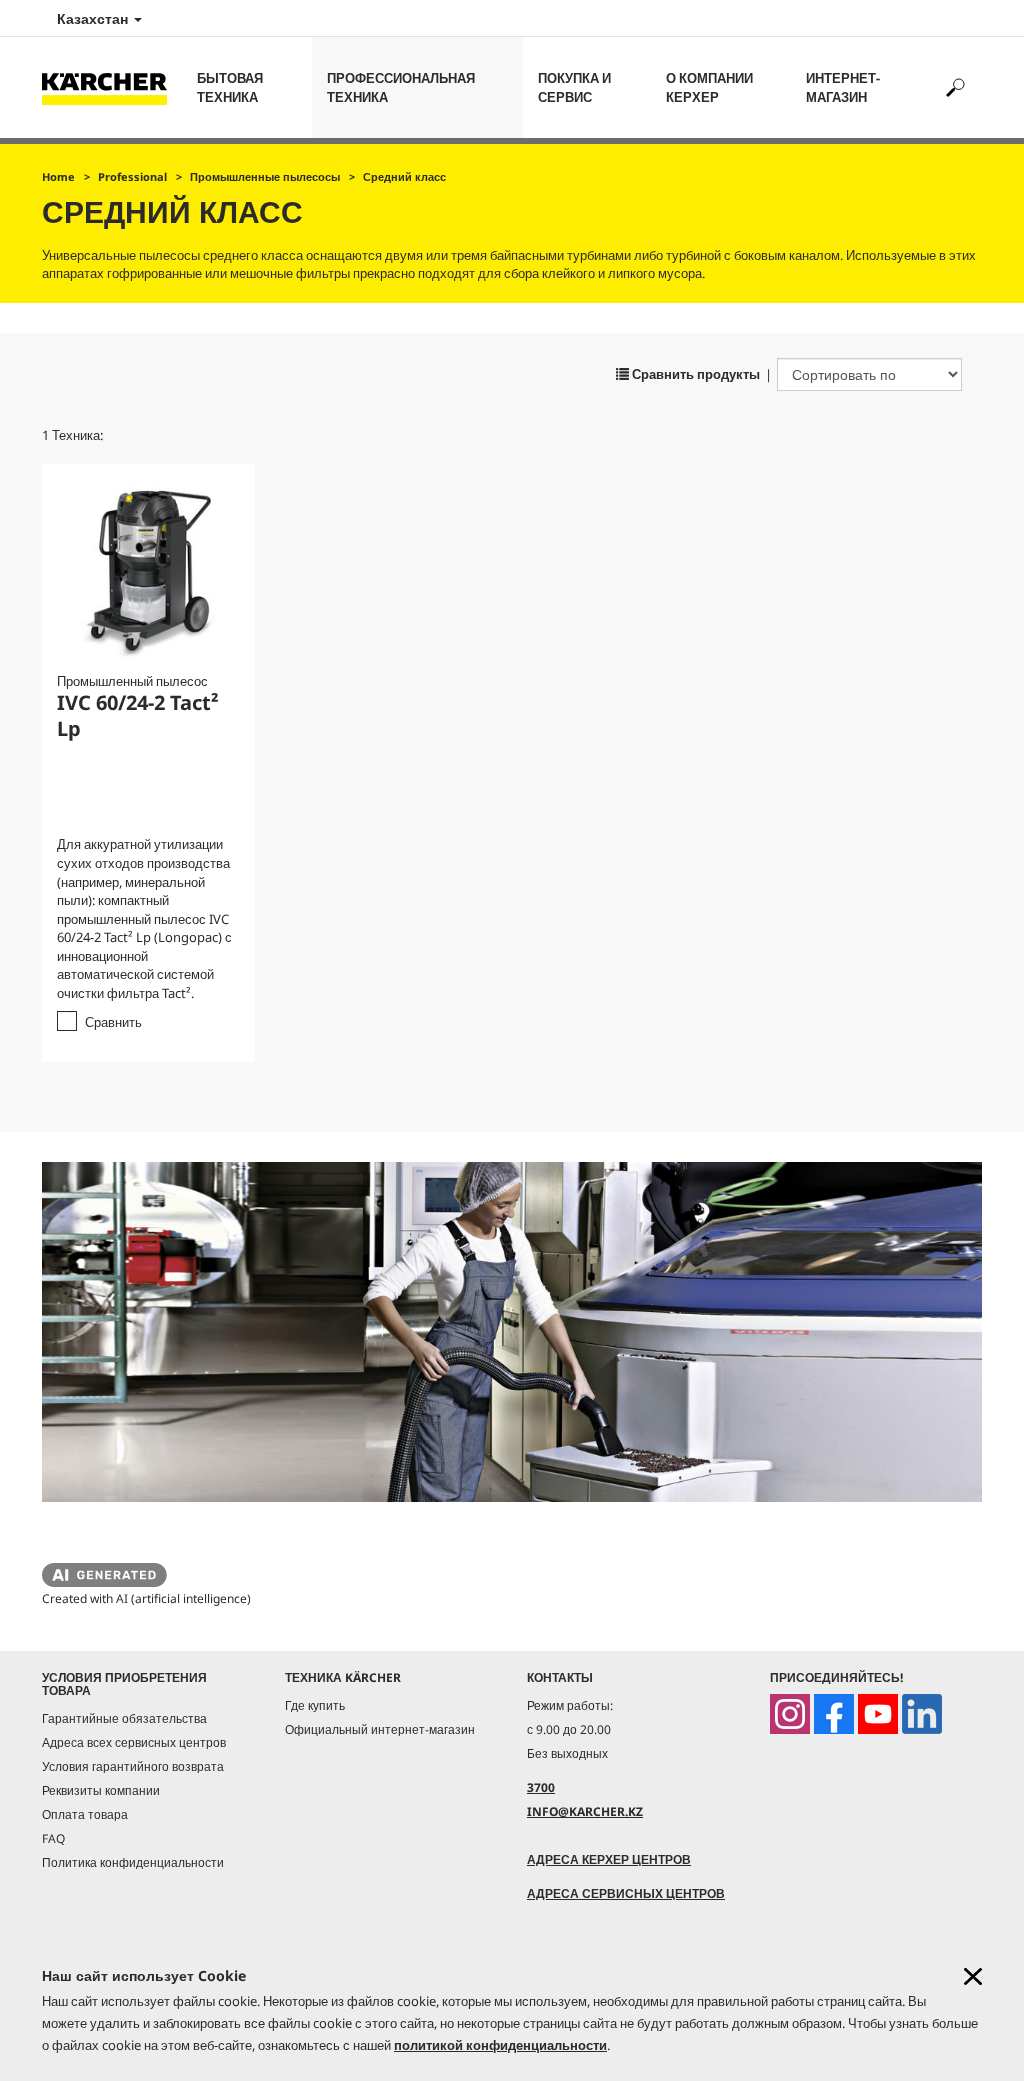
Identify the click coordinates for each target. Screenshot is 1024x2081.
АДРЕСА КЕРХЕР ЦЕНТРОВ (609, 1859)
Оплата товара (85, 1814)
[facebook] (834, 1714)
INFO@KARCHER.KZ (585, 1811)
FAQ (53, 1838)
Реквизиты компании (101, 1790)
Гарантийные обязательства (124, 1718)
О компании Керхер (709, 87)
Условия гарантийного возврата (133, 1766)
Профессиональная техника (401, 87)
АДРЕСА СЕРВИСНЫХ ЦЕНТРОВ (626, 1893)
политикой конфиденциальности (500, 2045)
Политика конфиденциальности (133, 1862)
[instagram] (790, 1714)
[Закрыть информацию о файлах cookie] (973, 1976)
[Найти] (954, 87)
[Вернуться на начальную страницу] (112, 87)
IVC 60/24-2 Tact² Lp (138, 715)
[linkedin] (922, 1714)
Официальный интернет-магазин (380, 1729)
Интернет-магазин (843, 87)
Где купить (315, 1705)
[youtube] (878, 1714)
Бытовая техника (230, 87)
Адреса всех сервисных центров (134, 1742)
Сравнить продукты (694, 374)
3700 (541, 1787)
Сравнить (113, 1022)
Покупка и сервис (574, 87)
